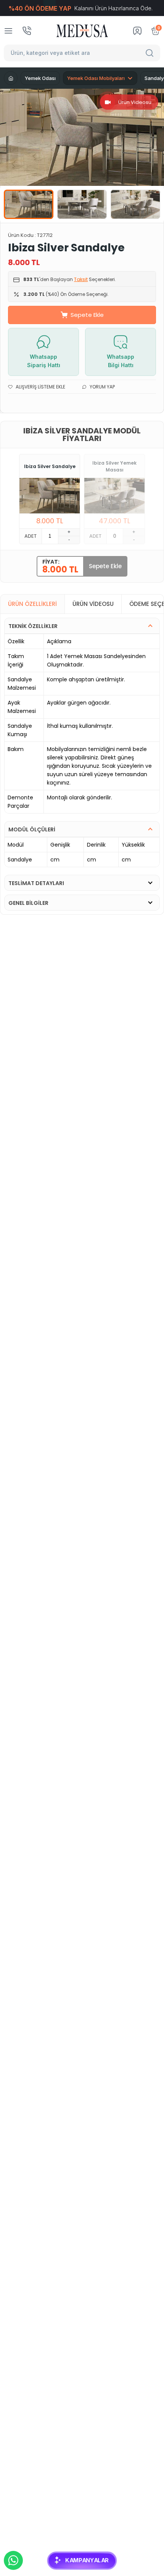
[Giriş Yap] (137, 31)
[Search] (151, 53)
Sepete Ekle (87, 315)
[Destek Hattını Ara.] (27, 31)
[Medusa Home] (11, 78)
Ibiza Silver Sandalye (50, 466)
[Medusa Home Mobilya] (82, 31)
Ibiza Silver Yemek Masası (114, 466)
